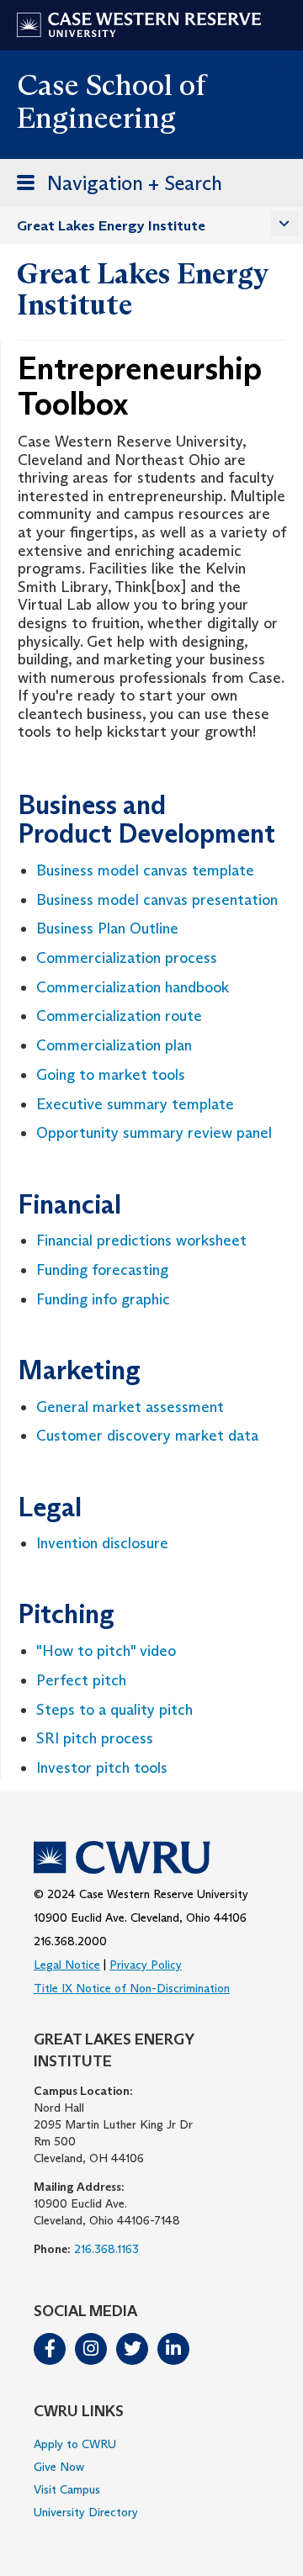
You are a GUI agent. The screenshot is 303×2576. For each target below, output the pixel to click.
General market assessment (130, 1407)
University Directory (86, 2512)
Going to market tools (111, 1075)
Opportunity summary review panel (154, 1133)
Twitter (132, 2349)
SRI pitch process (95, 1738)
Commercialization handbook (133, 987)
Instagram (91, 2349)
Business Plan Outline (107, 928)
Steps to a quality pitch (114, 1710)
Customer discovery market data (147, 1436)
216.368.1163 (106, 2249)
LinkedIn (173, 2349)
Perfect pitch (81, 1680)
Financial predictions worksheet (141, 1240)
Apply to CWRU (75, 2444)
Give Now (59, 2467)
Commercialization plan (114, 1045)
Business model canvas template (145, 870)
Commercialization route (119, 1016)
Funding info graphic (103, 1299)
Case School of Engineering (111, 101)
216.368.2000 (70, 1941)
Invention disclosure (102, 1543)
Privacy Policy (146, 1965)
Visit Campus (67, 2489)
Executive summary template (135, 1104)
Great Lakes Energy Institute (111, 226)
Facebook (50, 2349)
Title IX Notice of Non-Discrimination (132, 1988)
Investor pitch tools (102, 1768)
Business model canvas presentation (157, 900)
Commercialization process (127, 958)
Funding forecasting (102, 1270)
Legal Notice (67, 1965)
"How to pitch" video (106, 1651)
